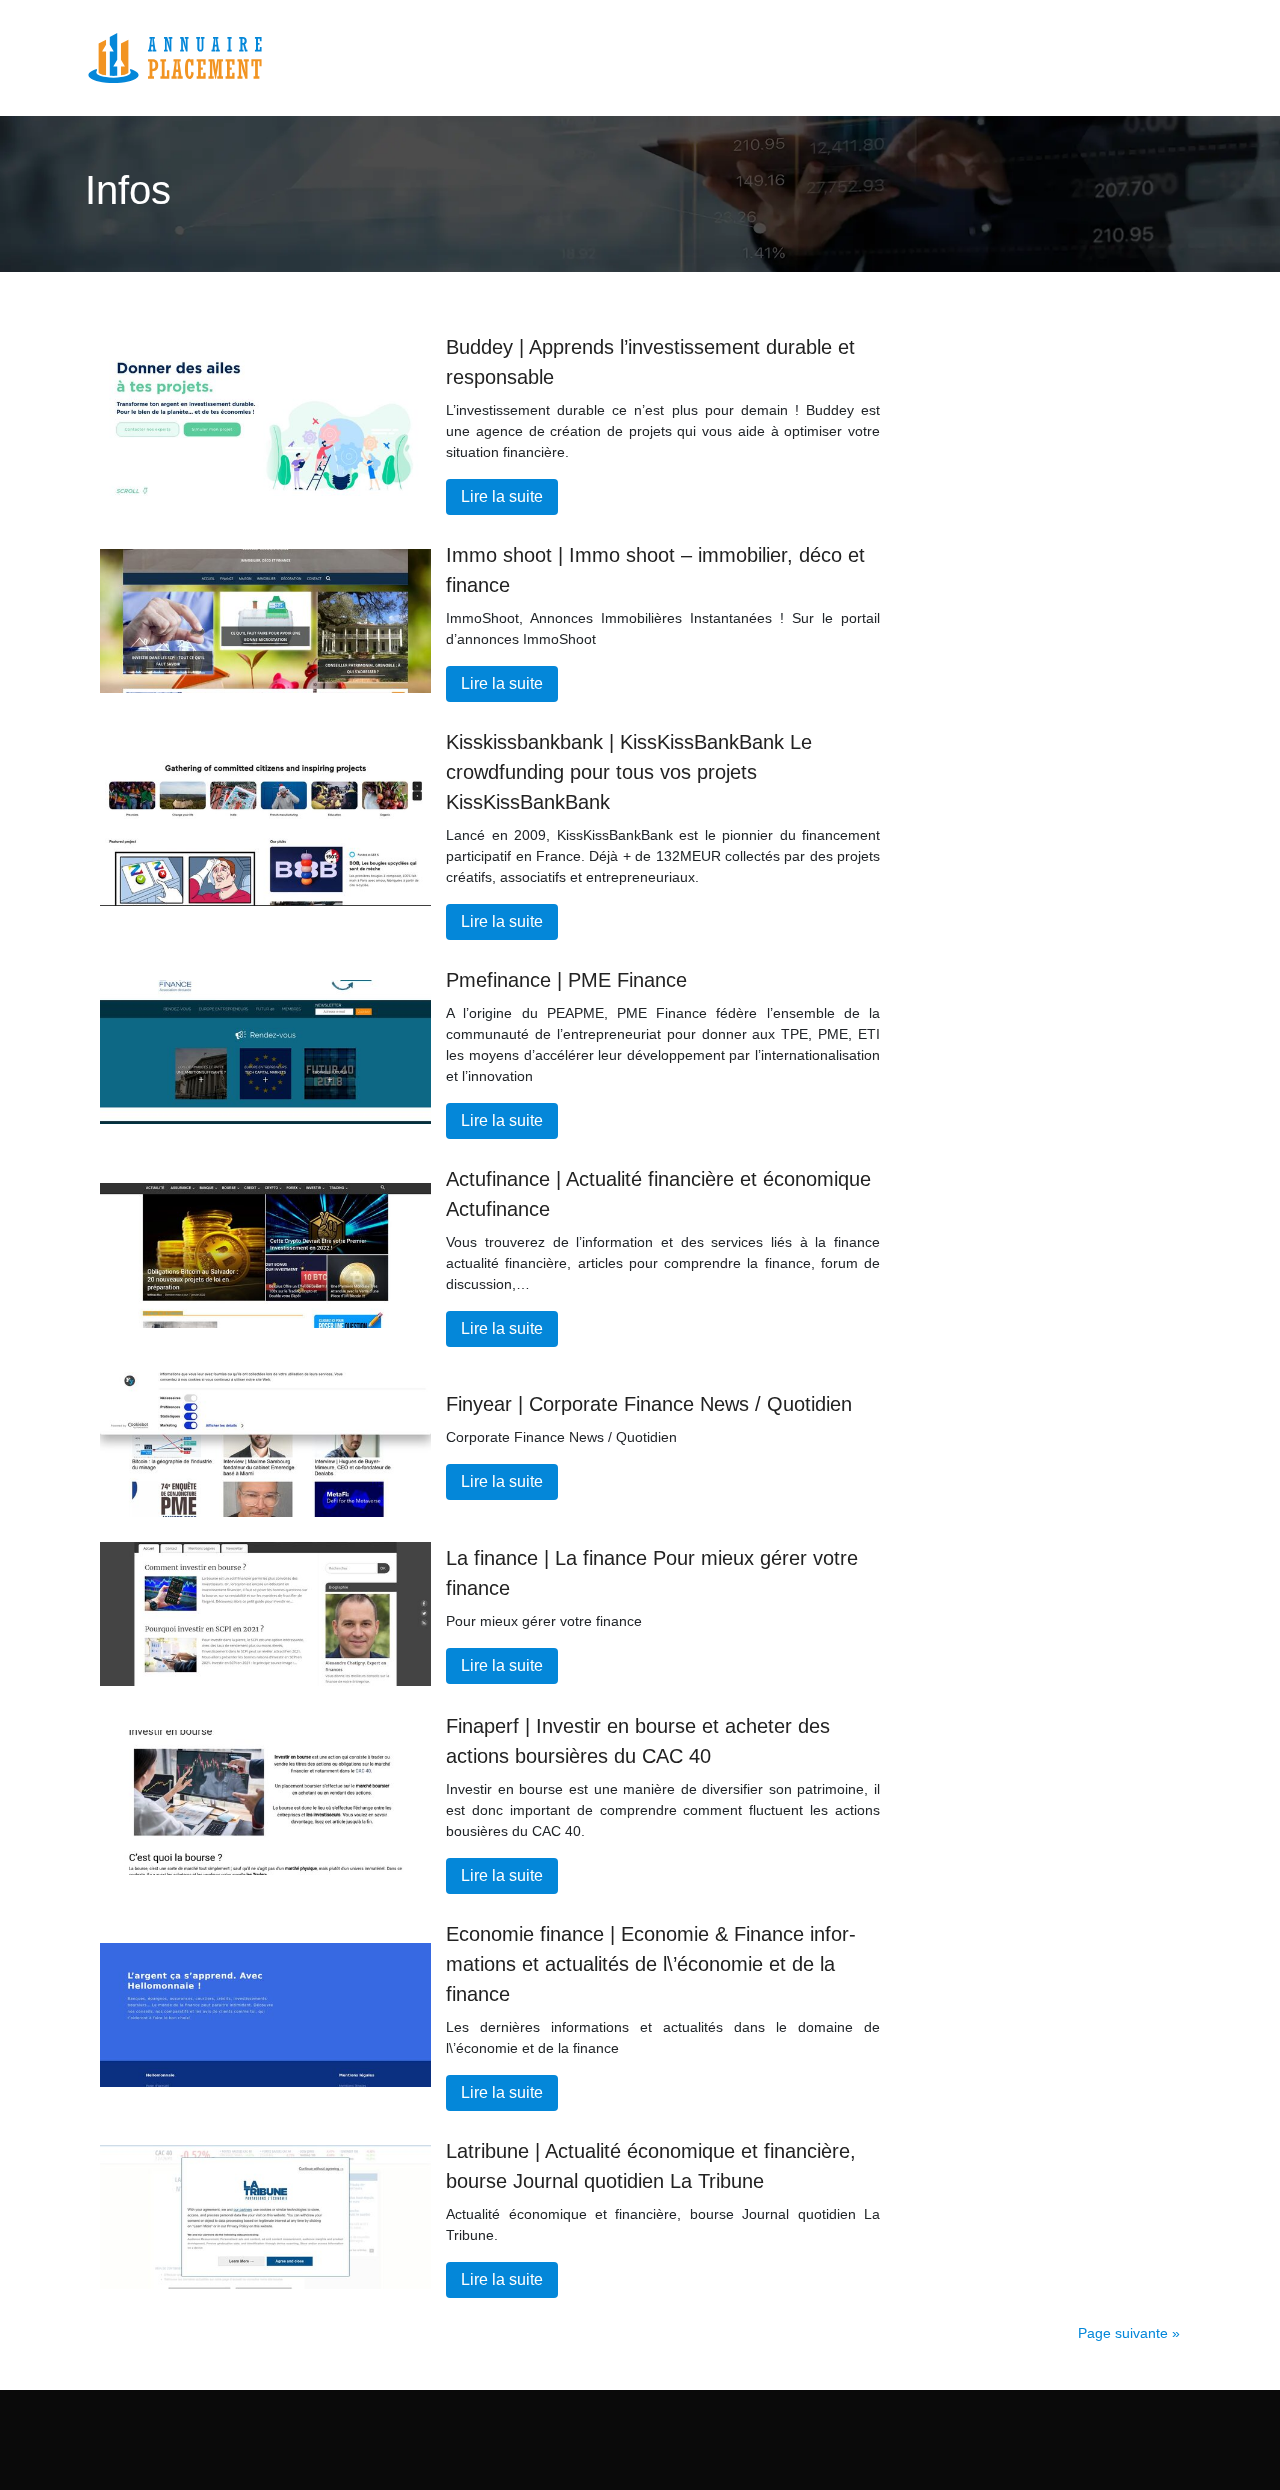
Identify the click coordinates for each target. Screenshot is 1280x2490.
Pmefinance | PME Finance (566, 980)
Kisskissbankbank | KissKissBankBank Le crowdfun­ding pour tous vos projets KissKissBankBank (629, 772)
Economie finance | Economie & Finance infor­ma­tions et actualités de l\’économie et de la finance (651, 1964)
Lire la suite (502, 496)
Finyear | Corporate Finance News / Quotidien (649, 1404)
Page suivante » (1129, 2333)
